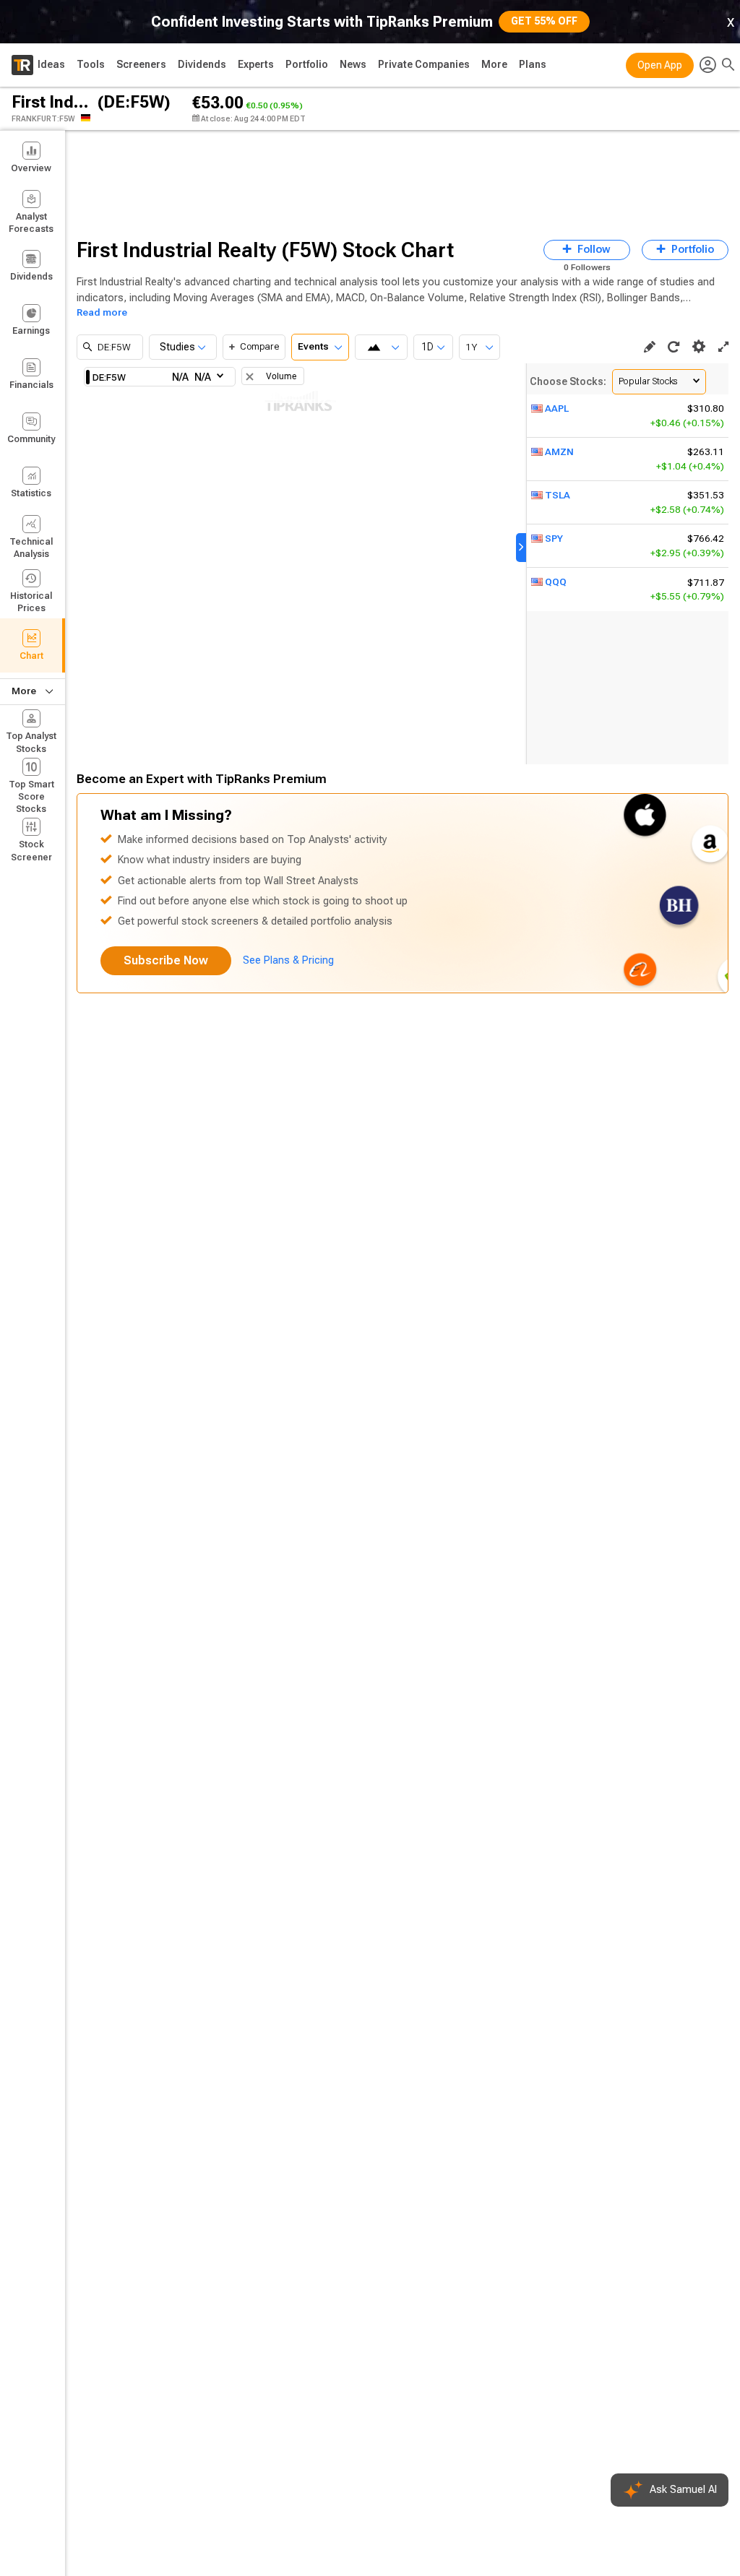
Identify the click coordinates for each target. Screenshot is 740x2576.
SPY (554, 539)
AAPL (557, 409)
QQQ (556, 582)
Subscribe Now (166, 960)
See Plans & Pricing (288, 960)
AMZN (559, 452)
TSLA (558, 495)
